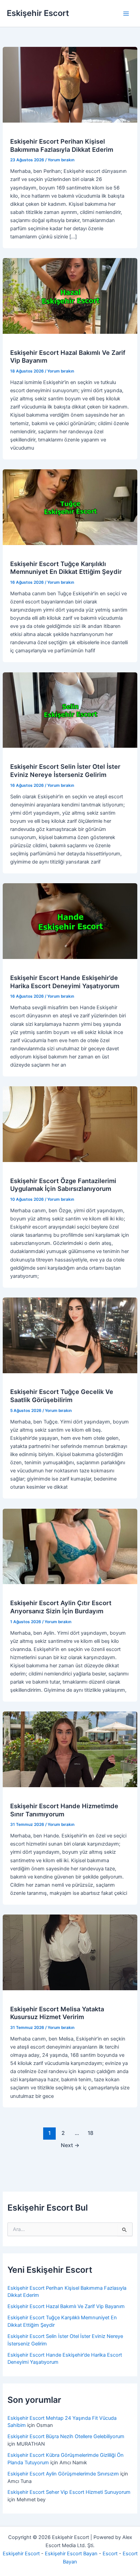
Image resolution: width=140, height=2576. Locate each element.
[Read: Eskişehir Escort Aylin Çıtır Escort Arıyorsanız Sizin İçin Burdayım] (70, 1546)
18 (91, 2133)
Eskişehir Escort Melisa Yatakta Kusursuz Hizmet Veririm (57, 2013)
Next (70, 2145)
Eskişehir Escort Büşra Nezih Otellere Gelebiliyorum (66, 2436)
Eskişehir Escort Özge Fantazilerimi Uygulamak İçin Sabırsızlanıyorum (63, 1185)
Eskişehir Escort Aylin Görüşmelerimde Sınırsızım (63, 2474)
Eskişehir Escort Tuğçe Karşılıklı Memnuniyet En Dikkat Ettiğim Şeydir (66, 568)
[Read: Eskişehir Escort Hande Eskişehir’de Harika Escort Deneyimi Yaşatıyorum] (70, 921)
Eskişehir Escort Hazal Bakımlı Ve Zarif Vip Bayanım (66, 2306)
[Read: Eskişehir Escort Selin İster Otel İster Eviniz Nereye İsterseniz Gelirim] (70, 710)
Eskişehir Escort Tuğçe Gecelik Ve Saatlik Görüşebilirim (62, 1396)
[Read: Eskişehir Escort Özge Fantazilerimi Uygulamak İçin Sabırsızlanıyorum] (70, 1124)
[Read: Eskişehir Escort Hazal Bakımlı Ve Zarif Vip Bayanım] (70, 296)
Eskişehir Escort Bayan (71, 2554)
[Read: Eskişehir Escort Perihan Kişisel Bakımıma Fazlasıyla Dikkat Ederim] (70, 85)
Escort (110, 2554)
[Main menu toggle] (126, 14)
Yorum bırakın (61, 160)
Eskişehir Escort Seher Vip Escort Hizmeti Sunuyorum (69, 2492)
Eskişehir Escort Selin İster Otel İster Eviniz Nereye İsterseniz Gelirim (65, 770)
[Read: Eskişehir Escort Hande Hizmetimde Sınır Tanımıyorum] (70, 1749)
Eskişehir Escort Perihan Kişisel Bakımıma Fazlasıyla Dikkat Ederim (62, 145)
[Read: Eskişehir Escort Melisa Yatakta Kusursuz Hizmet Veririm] (70, 1952)
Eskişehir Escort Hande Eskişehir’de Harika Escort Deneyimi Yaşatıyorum (65, 982)
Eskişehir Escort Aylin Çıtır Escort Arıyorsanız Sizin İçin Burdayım (61, 1607)
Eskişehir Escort (38, 13)
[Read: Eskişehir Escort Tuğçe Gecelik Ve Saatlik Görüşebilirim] (70, 1335)
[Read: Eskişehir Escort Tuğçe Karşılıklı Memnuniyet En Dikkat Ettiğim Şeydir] (70, 507)
